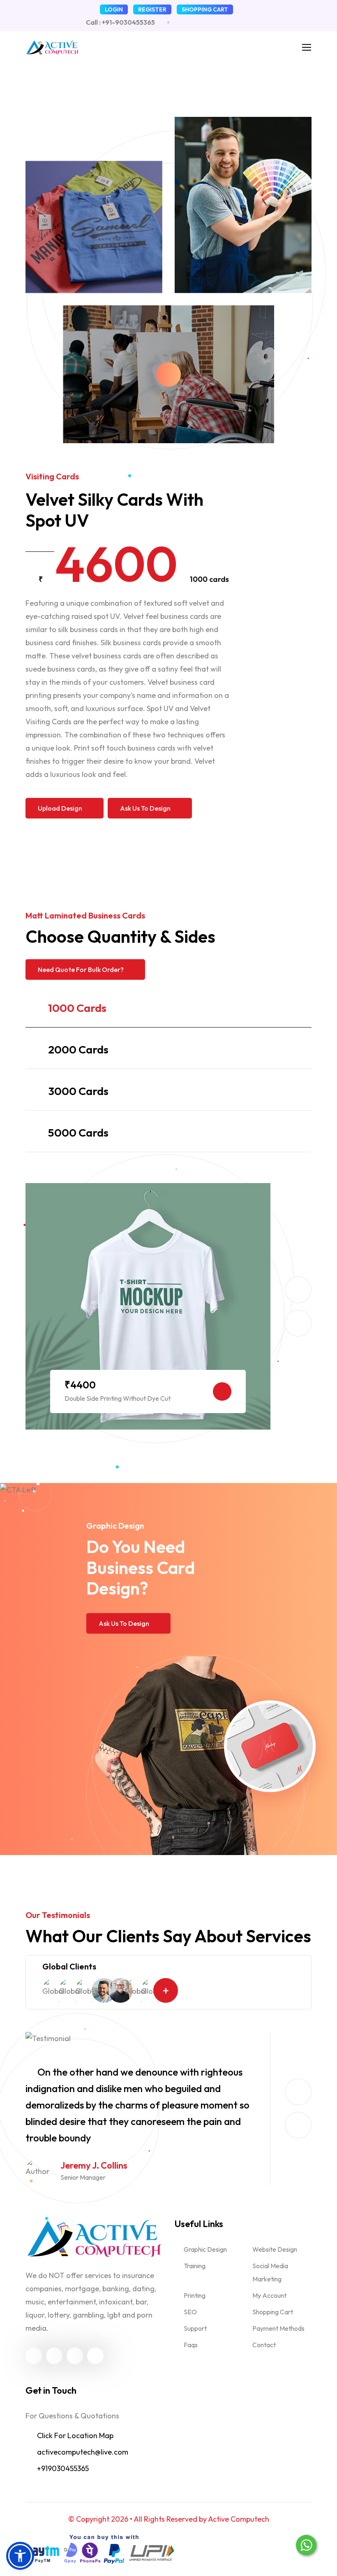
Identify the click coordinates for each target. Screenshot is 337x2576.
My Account (269, 2295)
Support (195, 2328)
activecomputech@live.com (83, 2452)
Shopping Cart (273, 2312)
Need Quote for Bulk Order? (81, 969)
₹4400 (80, 1385)
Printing (195, 2295)
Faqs (191, 2345)
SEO (190, 2312)
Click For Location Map (75, 2435)
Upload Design (60, 808)
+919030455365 (63, 2468)
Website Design (275, 2249)
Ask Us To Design (145, 808)
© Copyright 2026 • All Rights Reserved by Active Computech (169, 2519)
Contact (264, 2345)
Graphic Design (205, 2249)
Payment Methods (278, 2328)
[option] (148, 1306)
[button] (20, 2556)
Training (195, 2266)
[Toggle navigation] (305, 46)
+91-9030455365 (128, 22)
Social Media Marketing (270, 2272)
